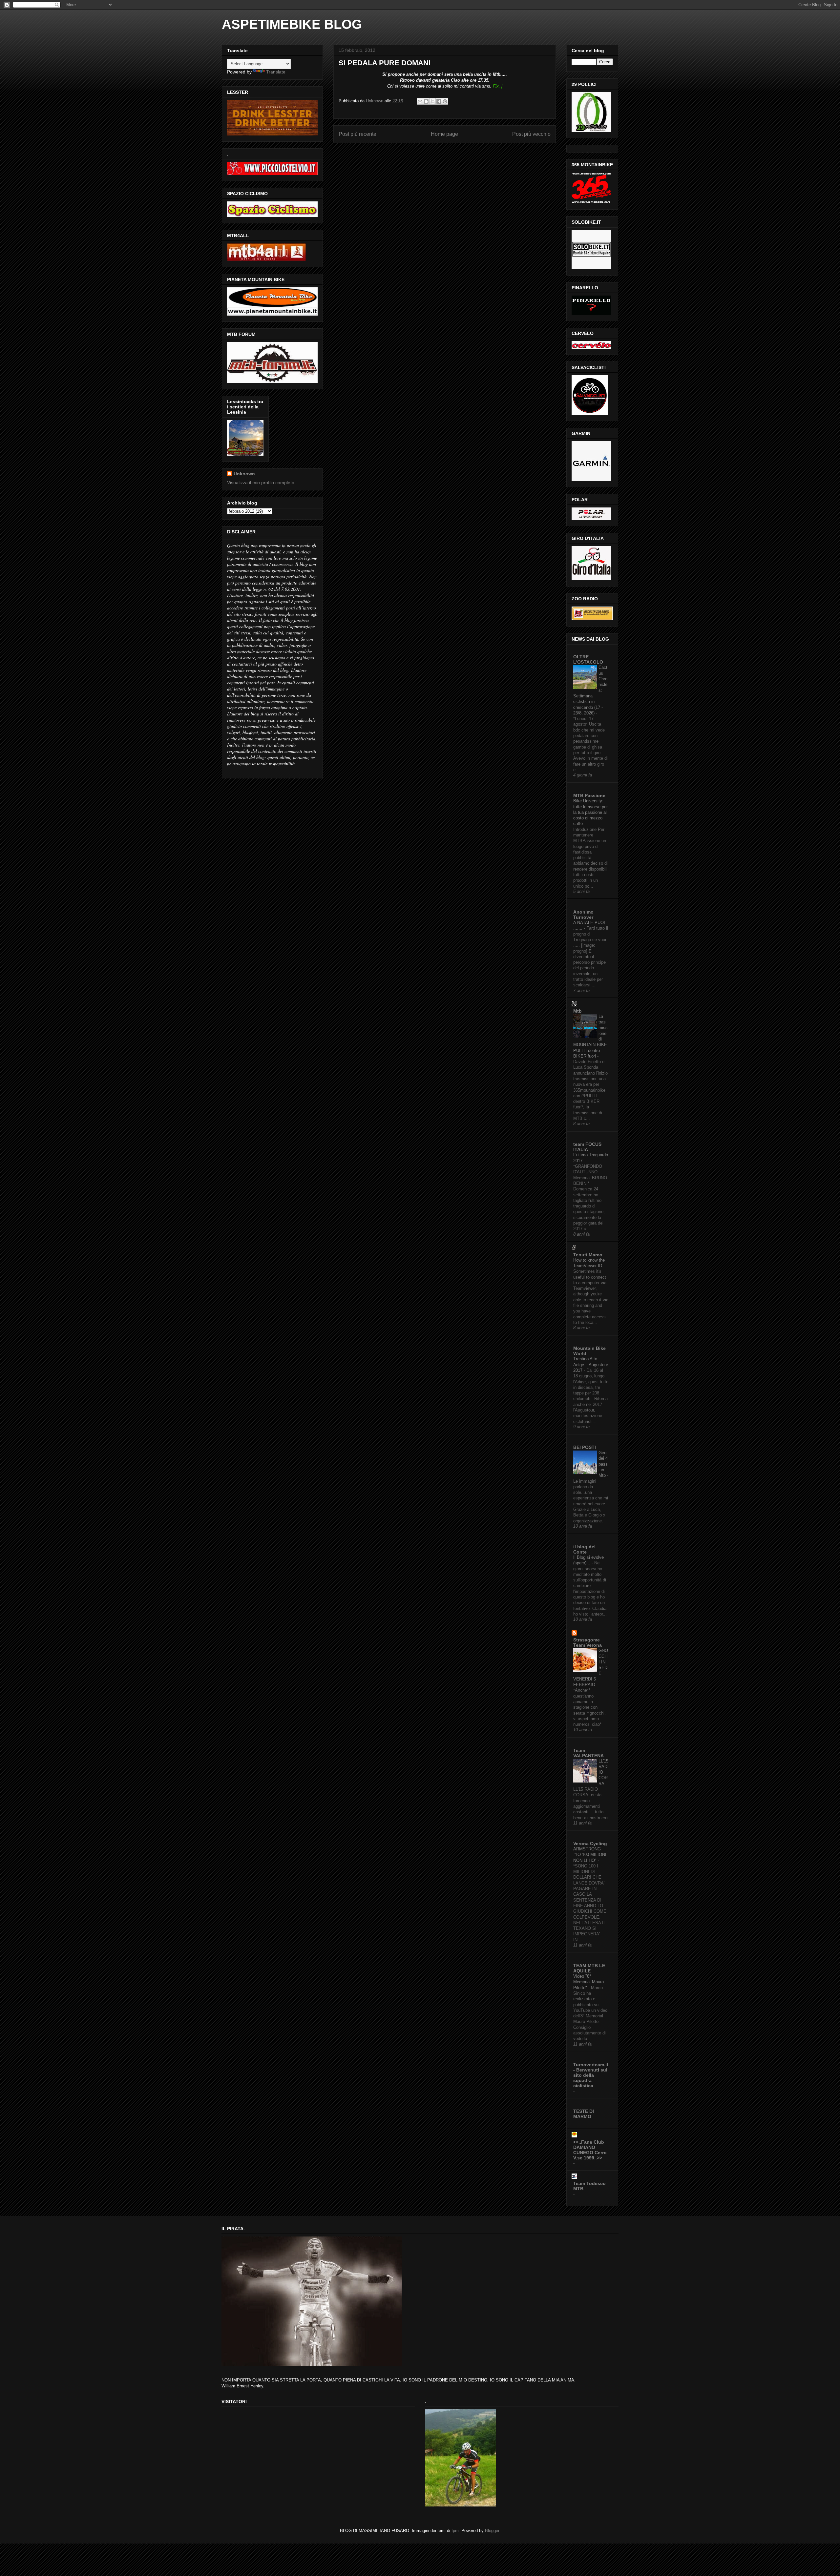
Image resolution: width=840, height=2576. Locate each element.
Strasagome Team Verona (588, 1642)
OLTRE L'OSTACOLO (588, 659)
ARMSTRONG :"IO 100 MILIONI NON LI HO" (590, 1855)
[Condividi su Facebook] (439, 101)
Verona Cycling (590, 1844)
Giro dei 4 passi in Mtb (603, 1464)
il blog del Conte (584, 1549)
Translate (276, 72)
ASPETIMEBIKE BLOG (292, 24)
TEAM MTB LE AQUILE (589, 1968)
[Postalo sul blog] (426, 101)
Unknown (244, 474)
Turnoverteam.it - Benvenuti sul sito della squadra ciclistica (591, 2075)
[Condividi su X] (432, 101)
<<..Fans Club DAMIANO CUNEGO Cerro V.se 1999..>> (590, 2150)
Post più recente (357, 134)
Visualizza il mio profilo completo (261, 483)
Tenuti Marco (588, 1255)
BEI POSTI (585, 1447)
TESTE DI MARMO (584, 2114)
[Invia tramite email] (420, 101)
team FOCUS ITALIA (587, 1147)
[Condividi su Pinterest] (445, 101)
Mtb (577, 1011)
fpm (455, 2531)
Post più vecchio (531, 134)
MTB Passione (589, 795)
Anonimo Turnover (583, 915)
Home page (444, 134)
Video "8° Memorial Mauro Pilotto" (588, 1982)
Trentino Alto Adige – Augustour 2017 (591, 1365)
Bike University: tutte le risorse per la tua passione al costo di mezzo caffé (590, 812)
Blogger (492, 2531)
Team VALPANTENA (588, 1753)
